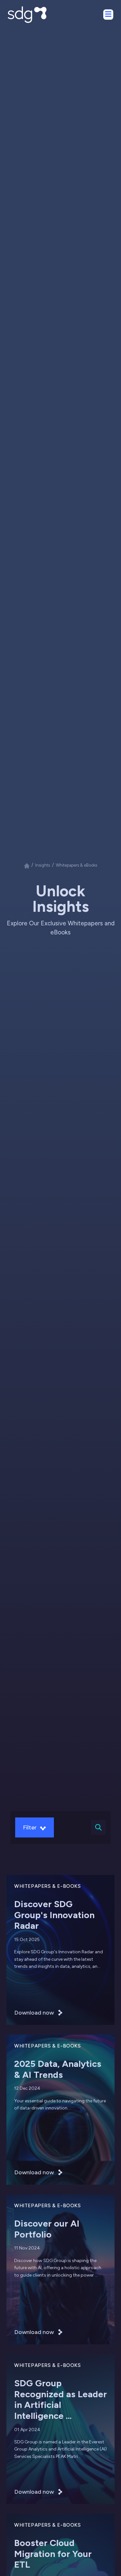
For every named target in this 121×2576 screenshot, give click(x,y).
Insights (43, 865)
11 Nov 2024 (27, 2248)
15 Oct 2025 (27, 1940)
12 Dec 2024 (27, 2088)
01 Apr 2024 (27, 2430)
